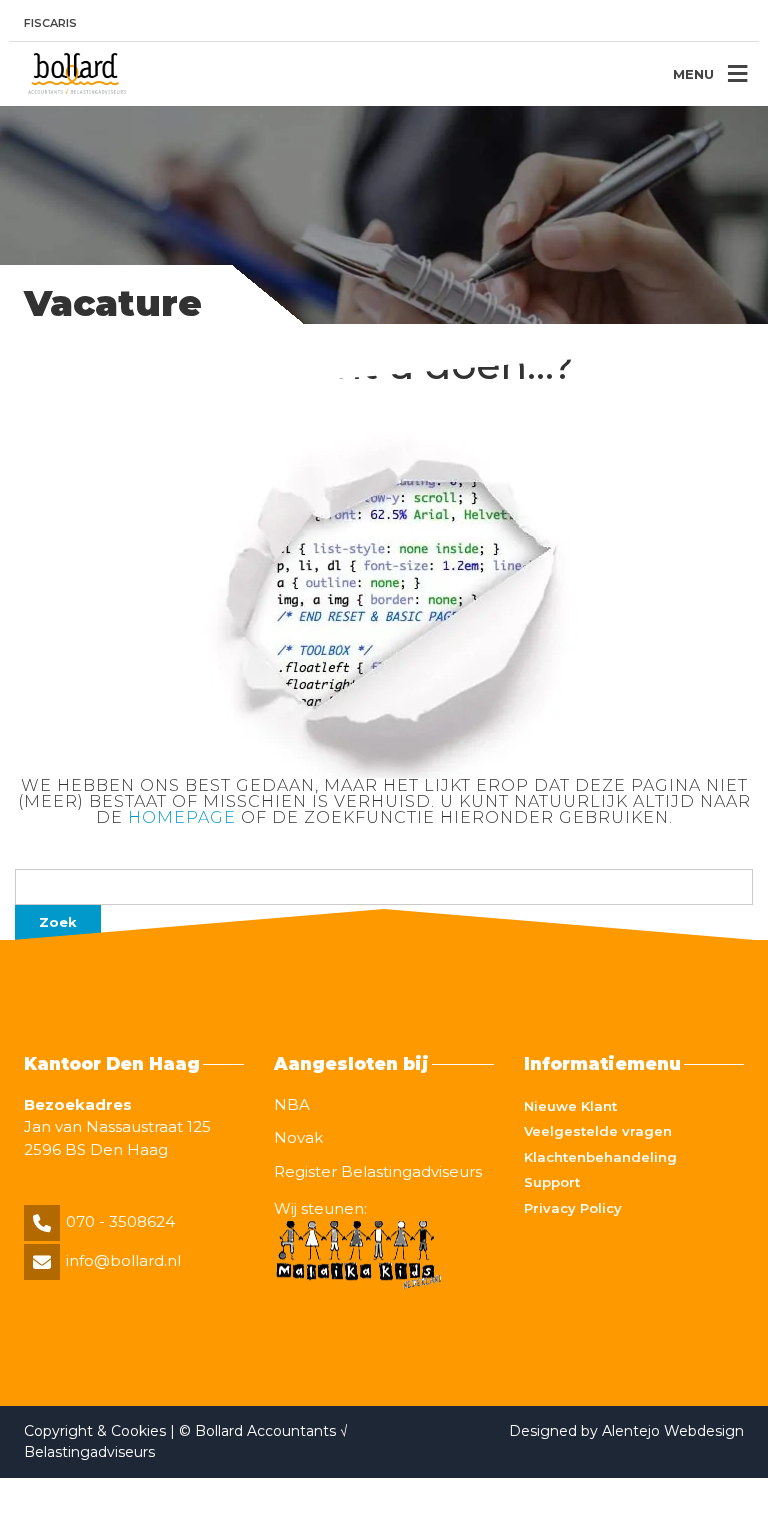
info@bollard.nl (123, 1260)
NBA (292, 1104)
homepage (182, 817)
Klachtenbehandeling (600, 1157)
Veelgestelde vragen (598, 1131)
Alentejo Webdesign (673, 1431)
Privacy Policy (573, 1208)
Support (552, 1182)
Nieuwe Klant (570, 1106)
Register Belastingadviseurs (378, 1171)
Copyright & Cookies (97, 1431)
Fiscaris (50, 23)
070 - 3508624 (120, 1221)
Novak (298, 1137)
